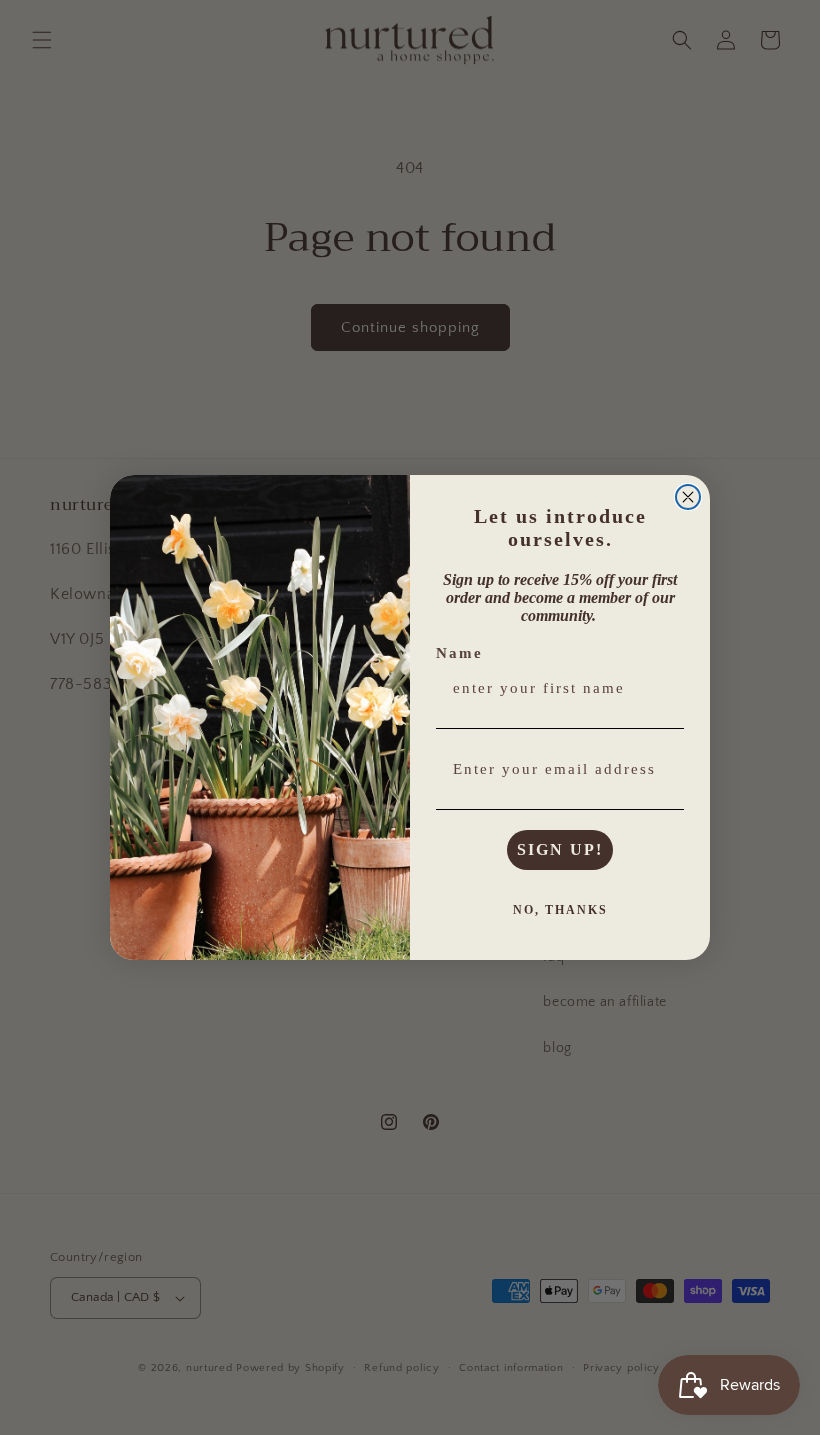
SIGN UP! (560, 849)
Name (459, 653)
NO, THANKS (560, 910)
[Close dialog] (688, 497)
